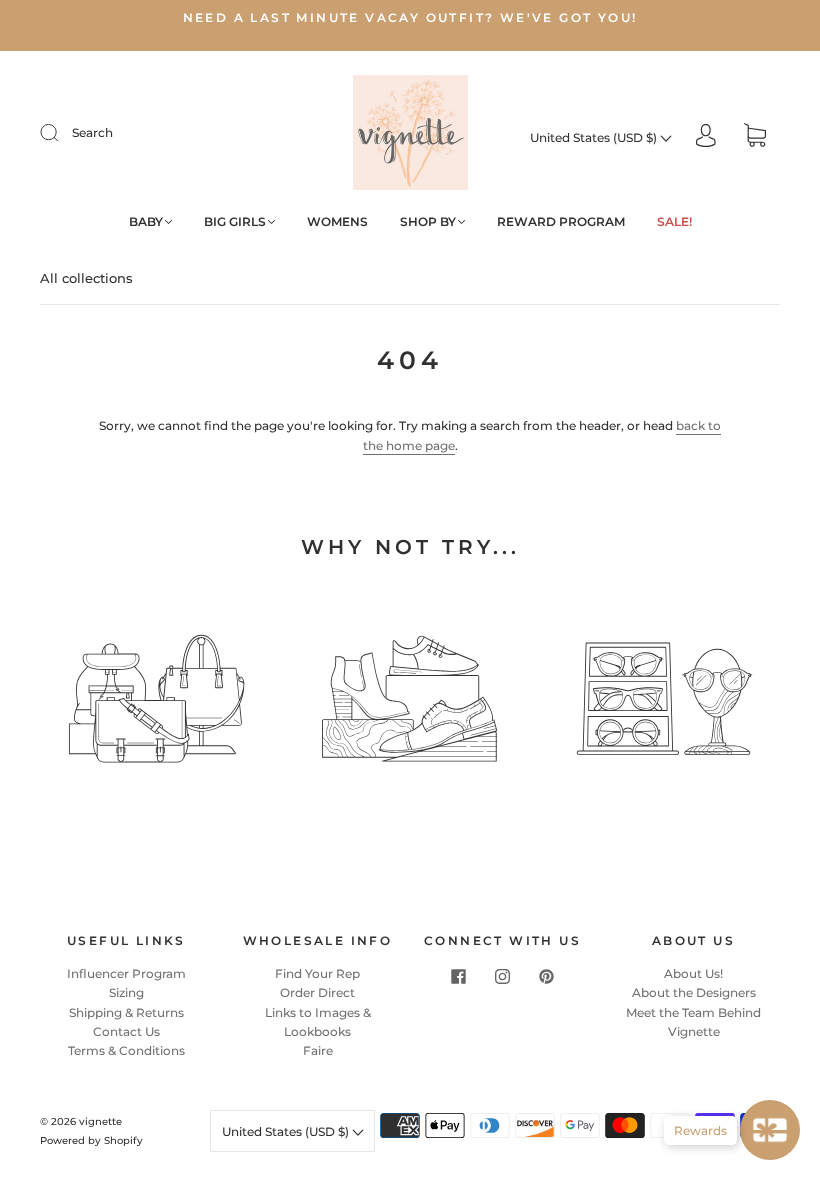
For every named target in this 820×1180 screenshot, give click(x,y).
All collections (86, 278)
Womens (337, 221)
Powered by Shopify (91, 1140)
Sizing (126, 992)
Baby (146, 221)
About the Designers (694, 992)
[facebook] (459, 976)
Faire (318, 1050)
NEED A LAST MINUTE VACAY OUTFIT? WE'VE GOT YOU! (410, 17)
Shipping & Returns (126, 1012)
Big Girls (235, 221)
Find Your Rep (317, 973)
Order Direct (317, 992)
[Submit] (62, 133)
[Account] (706, 137)
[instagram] (503, 976)
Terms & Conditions (126, 1050)
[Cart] (755, 137)
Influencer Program (126, 973)
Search (92, 132)
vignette (100, 1121)
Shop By (428, 221)
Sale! (674, 221)
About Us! (693, 973)
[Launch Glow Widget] (770, 1130)
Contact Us (126, 1031)
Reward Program (561, 221)
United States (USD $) (595, 137)
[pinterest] (547, 976)
